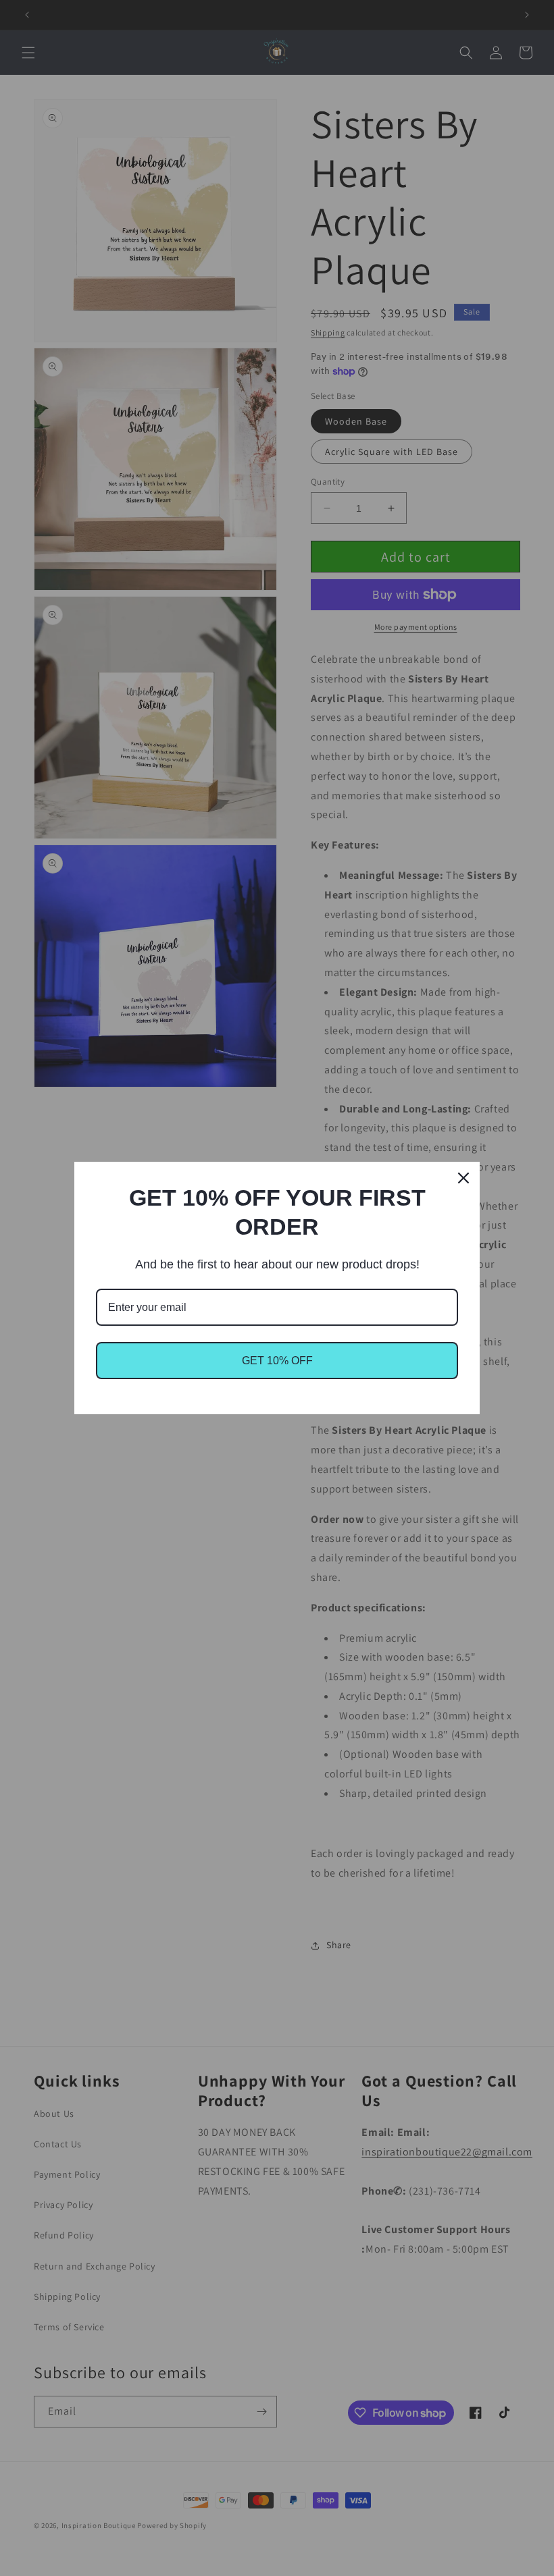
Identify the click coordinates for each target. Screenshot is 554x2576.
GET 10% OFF (277, 1361)
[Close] (463, 1178)
